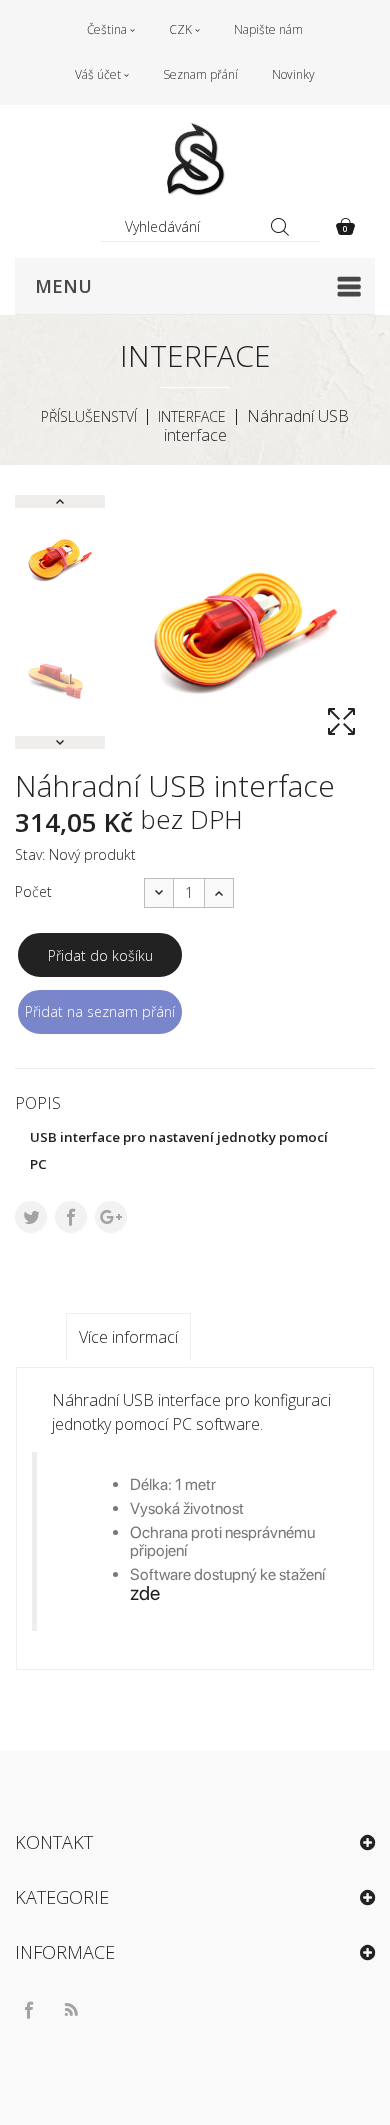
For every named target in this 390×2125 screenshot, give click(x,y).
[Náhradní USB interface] (60, 558)
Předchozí (60, 501)
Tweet (31, 1217)
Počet (33, 891)
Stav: (30, 855)
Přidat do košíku (100, 955)
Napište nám (268, 29)
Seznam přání (200, 74)
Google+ (111, 1217)
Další (60, 742)
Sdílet (71, 1217)
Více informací (128, 1337)
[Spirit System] (195, 159)
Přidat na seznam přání (100, 1011)
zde (145, 1593)
